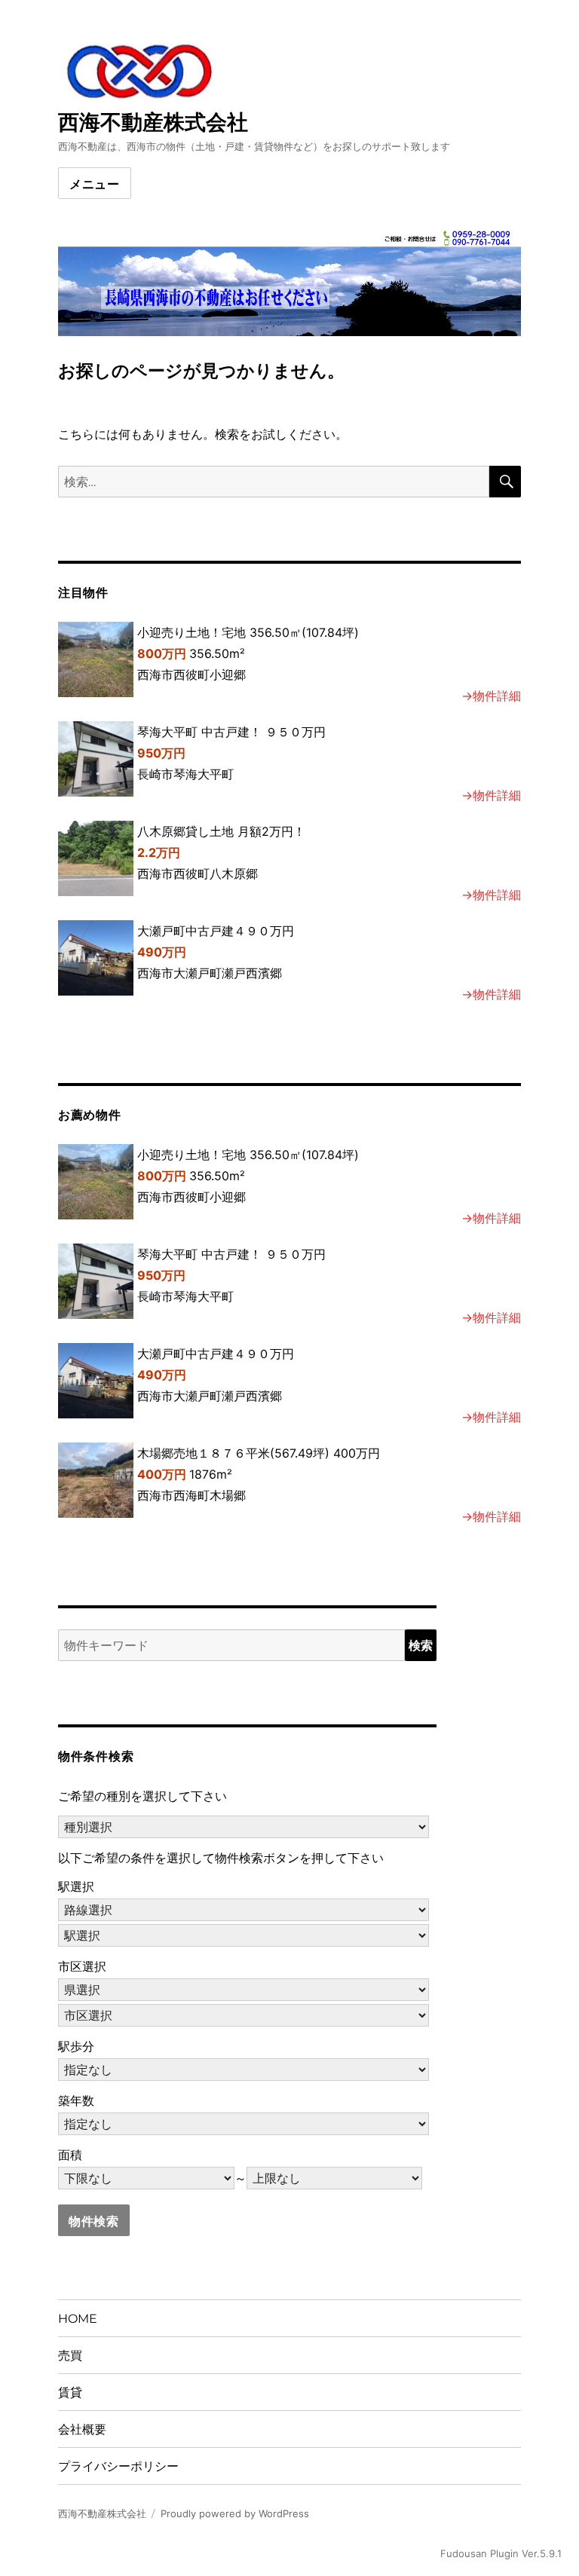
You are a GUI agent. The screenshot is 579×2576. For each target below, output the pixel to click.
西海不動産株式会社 (153, 122)
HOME (78, 2319)
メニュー (95, 184)
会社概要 (82, 2429)
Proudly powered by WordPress (235, 2513)
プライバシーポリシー (118, 2466)
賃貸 (70, 2392)
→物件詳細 (491, 696)
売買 (70, 2356)
